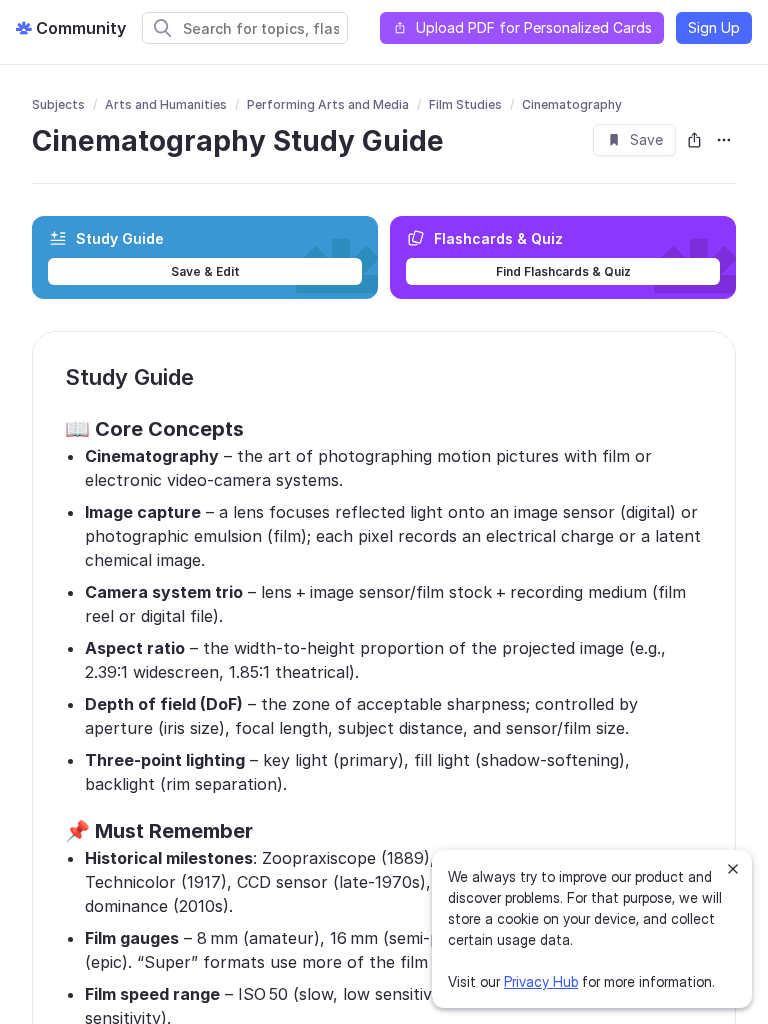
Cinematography (572, 104)
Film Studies (465, 104)
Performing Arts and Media (328, 104)
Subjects (58, 104)
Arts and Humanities (166, 104)
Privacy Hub (541, 981)
